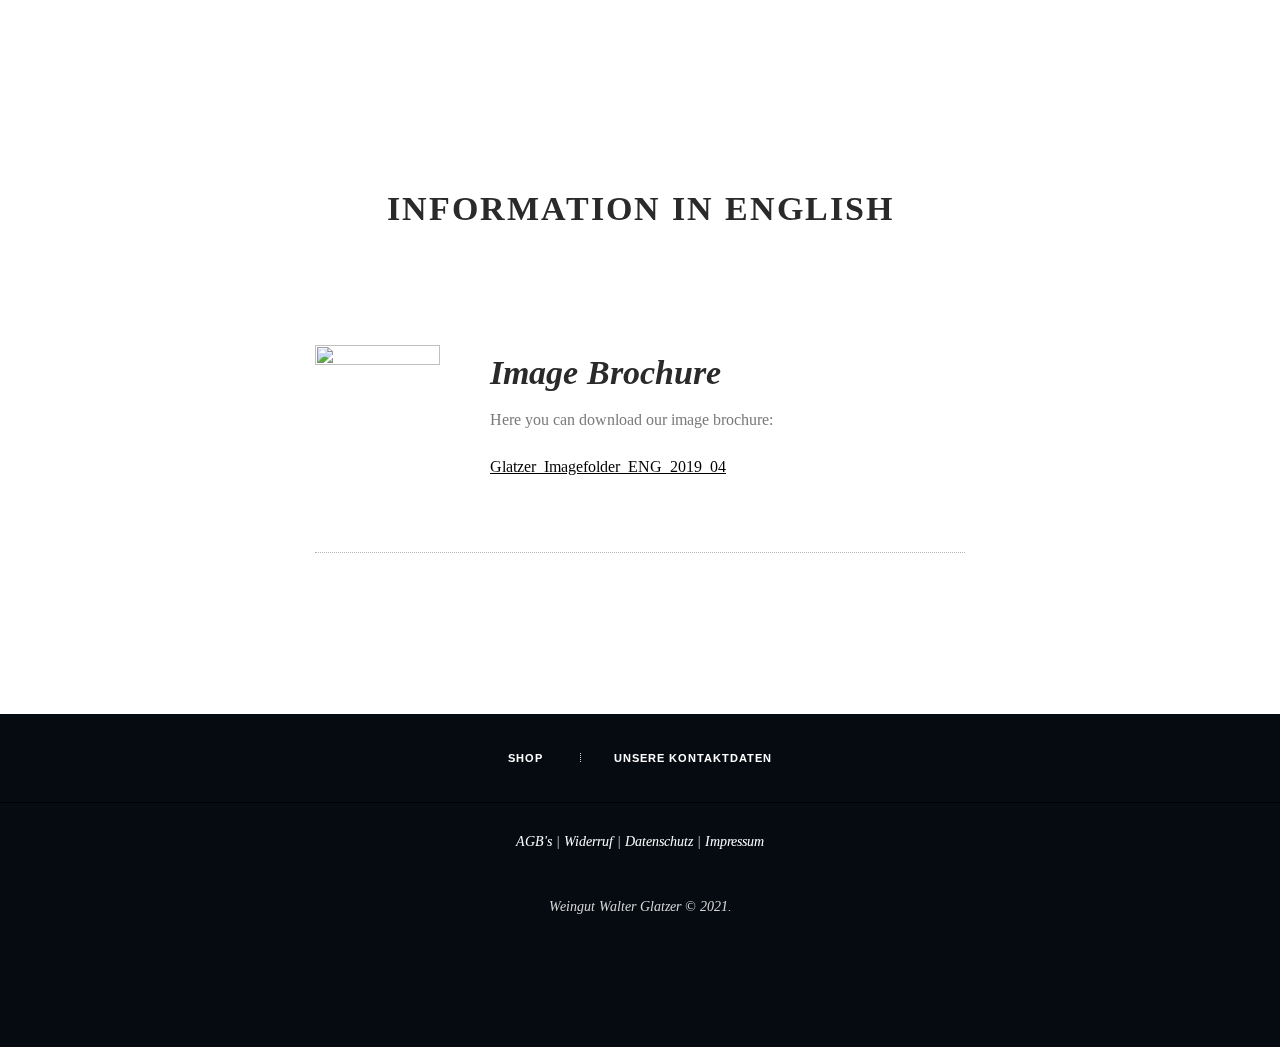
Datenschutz (659, 841)
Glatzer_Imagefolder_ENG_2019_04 (608, 466)
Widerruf (588, 841)
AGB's (534, 841)
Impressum (734, 841)
